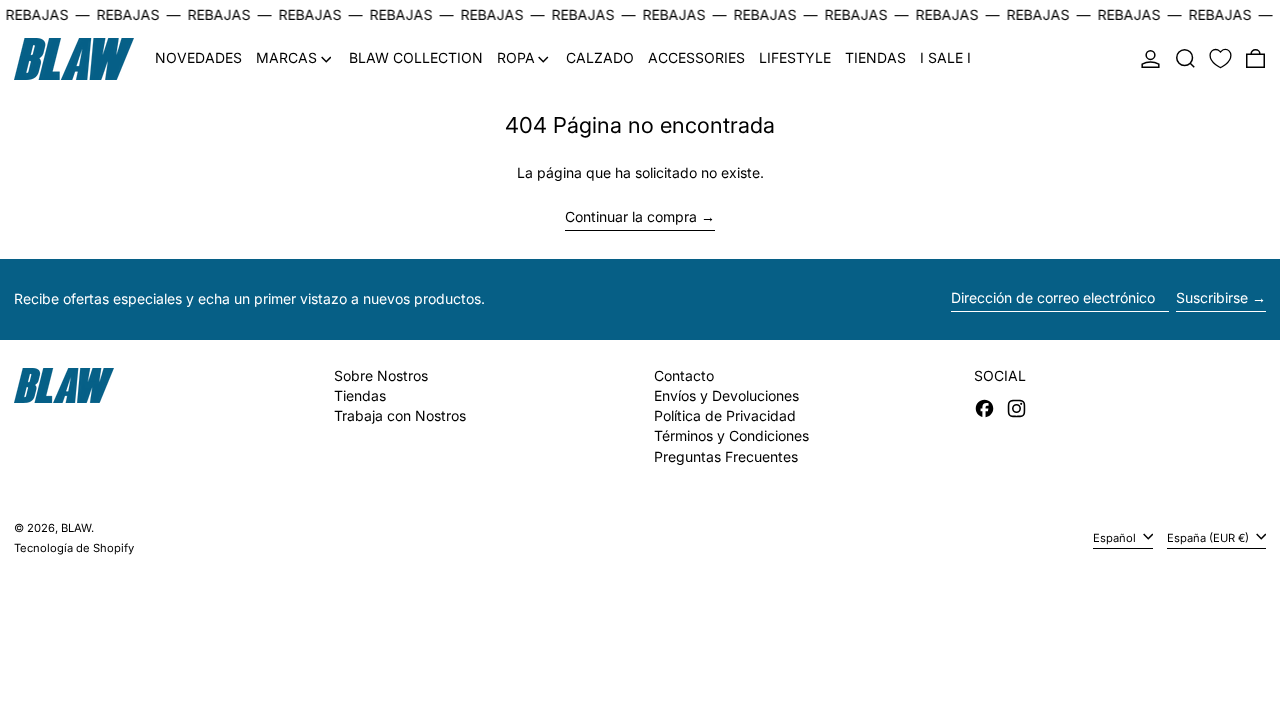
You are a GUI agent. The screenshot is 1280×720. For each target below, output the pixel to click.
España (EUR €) (1209, 538)
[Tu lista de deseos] (1220, 59)
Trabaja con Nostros (400, 415)
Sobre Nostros (381, 375)
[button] (1185, 59)
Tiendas (360, 395)
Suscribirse (1212, 297)
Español (1116, 538)
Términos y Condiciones (731, 435)
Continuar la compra (631, 217)
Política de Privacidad (725, 415)
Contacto (684, 375)
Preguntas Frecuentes (726, 456)
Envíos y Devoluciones (726, 395)
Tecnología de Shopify (74, 548)
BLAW (76, 528)
